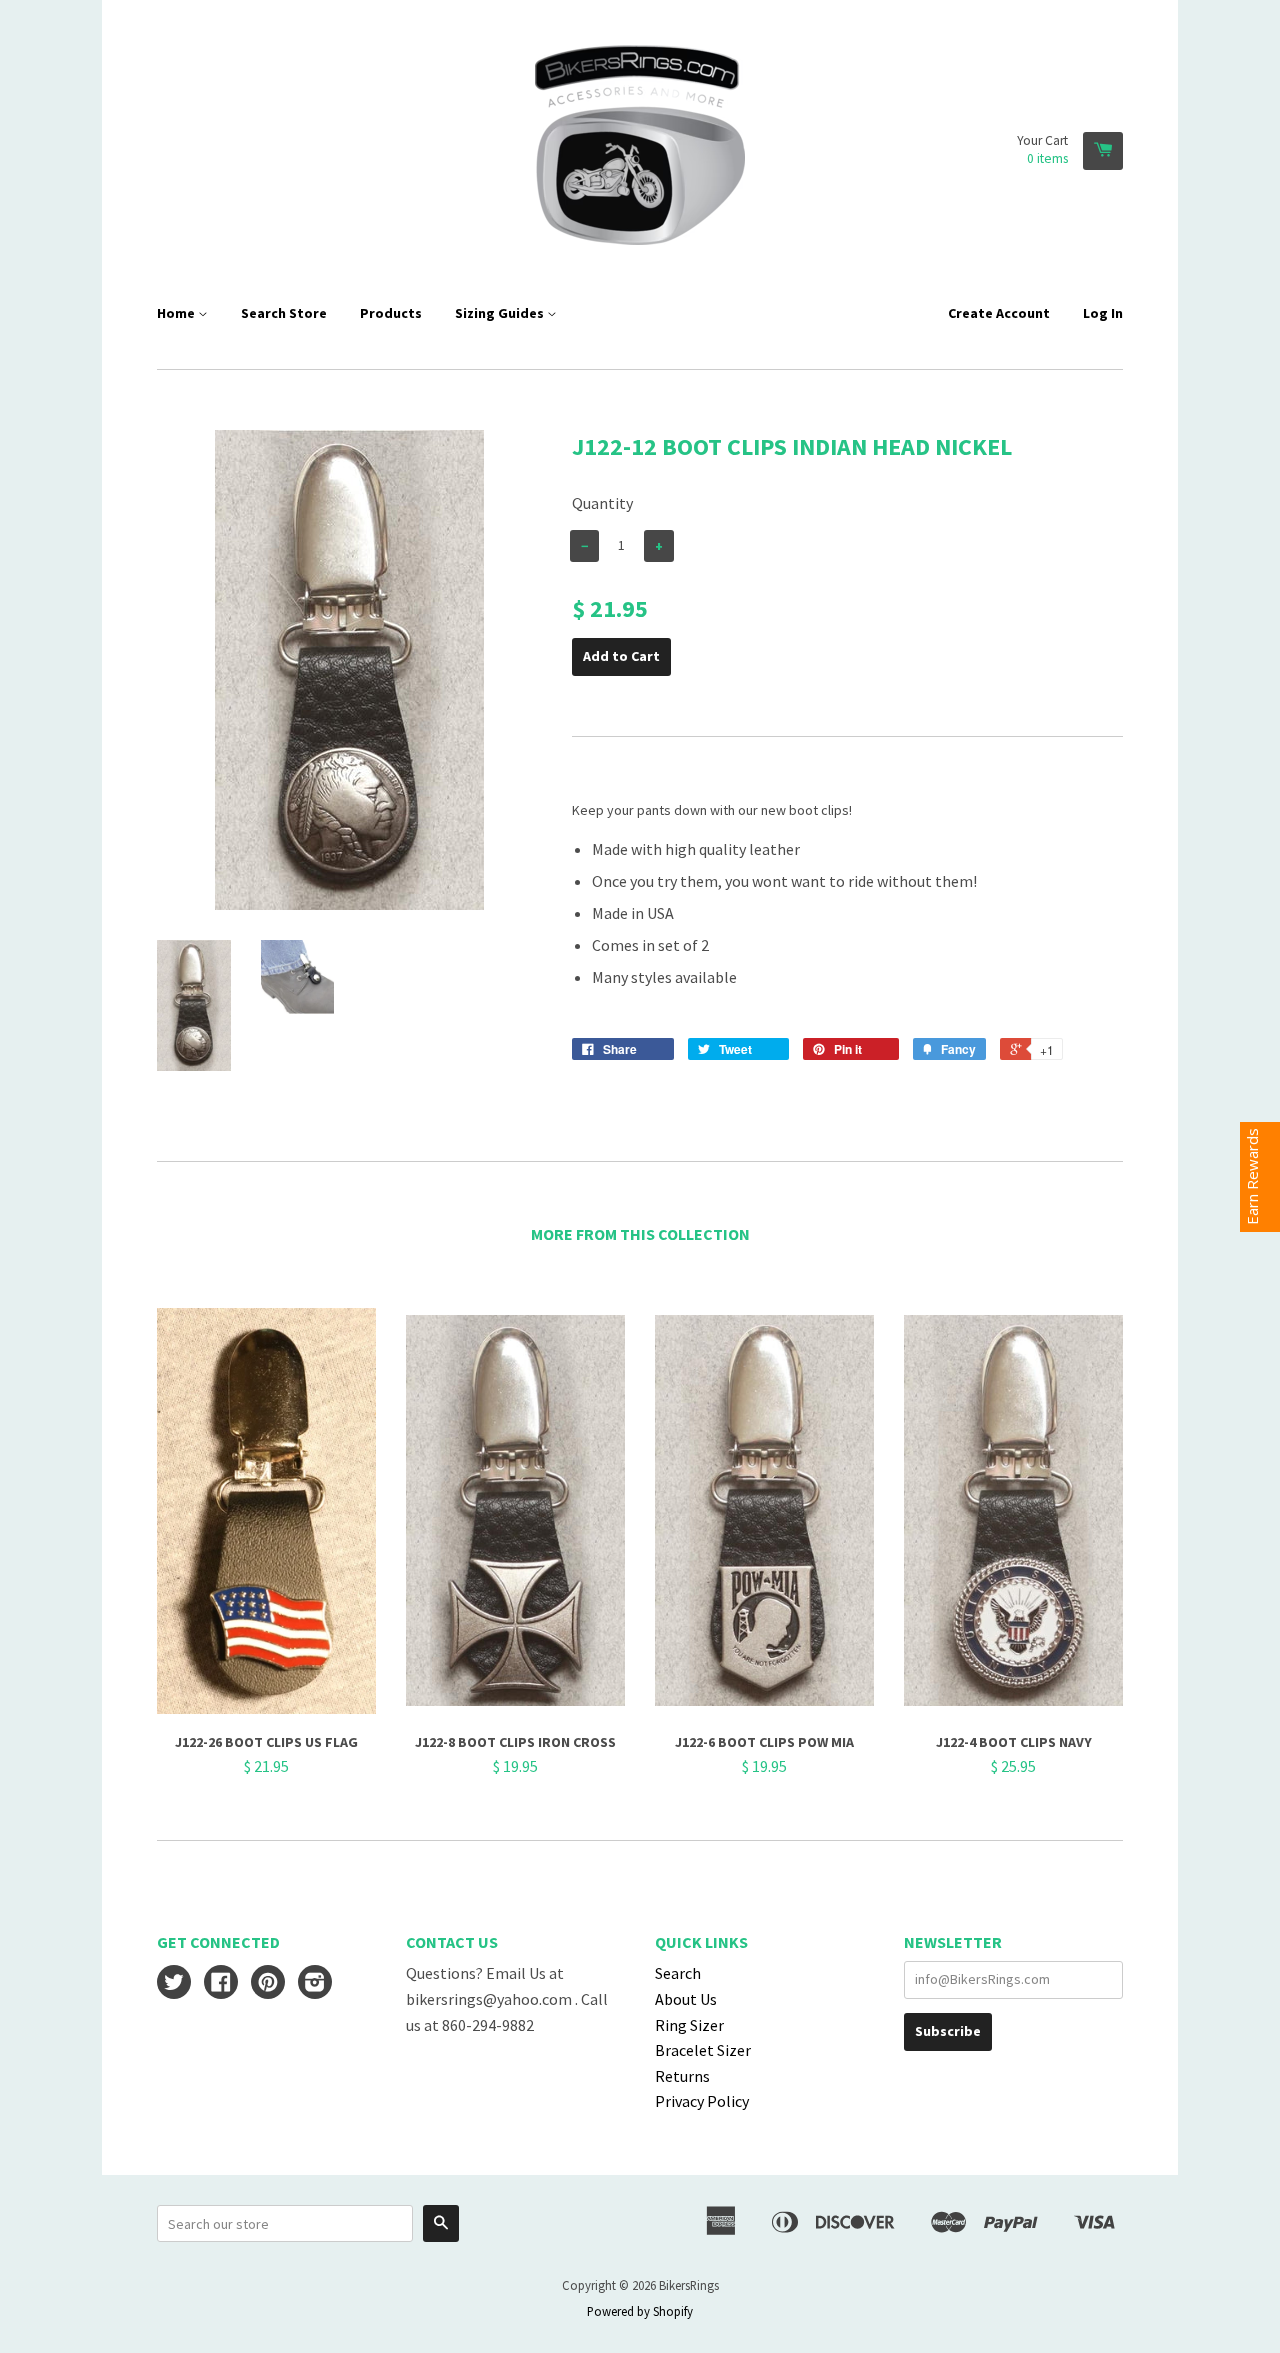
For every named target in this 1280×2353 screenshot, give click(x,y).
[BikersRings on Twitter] (174, 1984)
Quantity (602, 503)
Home (177, 313)
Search (678, 1973)
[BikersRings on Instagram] (315, 1984)
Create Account (999, 313)
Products (391, 313)
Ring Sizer (689, 2025)
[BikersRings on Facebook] (221, 1984)
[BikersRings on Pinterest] (268, 1984)
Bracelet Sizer (703, 2050)
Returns (682, 2076)
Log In (1103, 313)
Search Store (284, 313)
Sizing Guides (501, 313)
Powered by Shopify (640, 2311)
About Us (686, 1999)
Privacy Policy (702, 2101)
